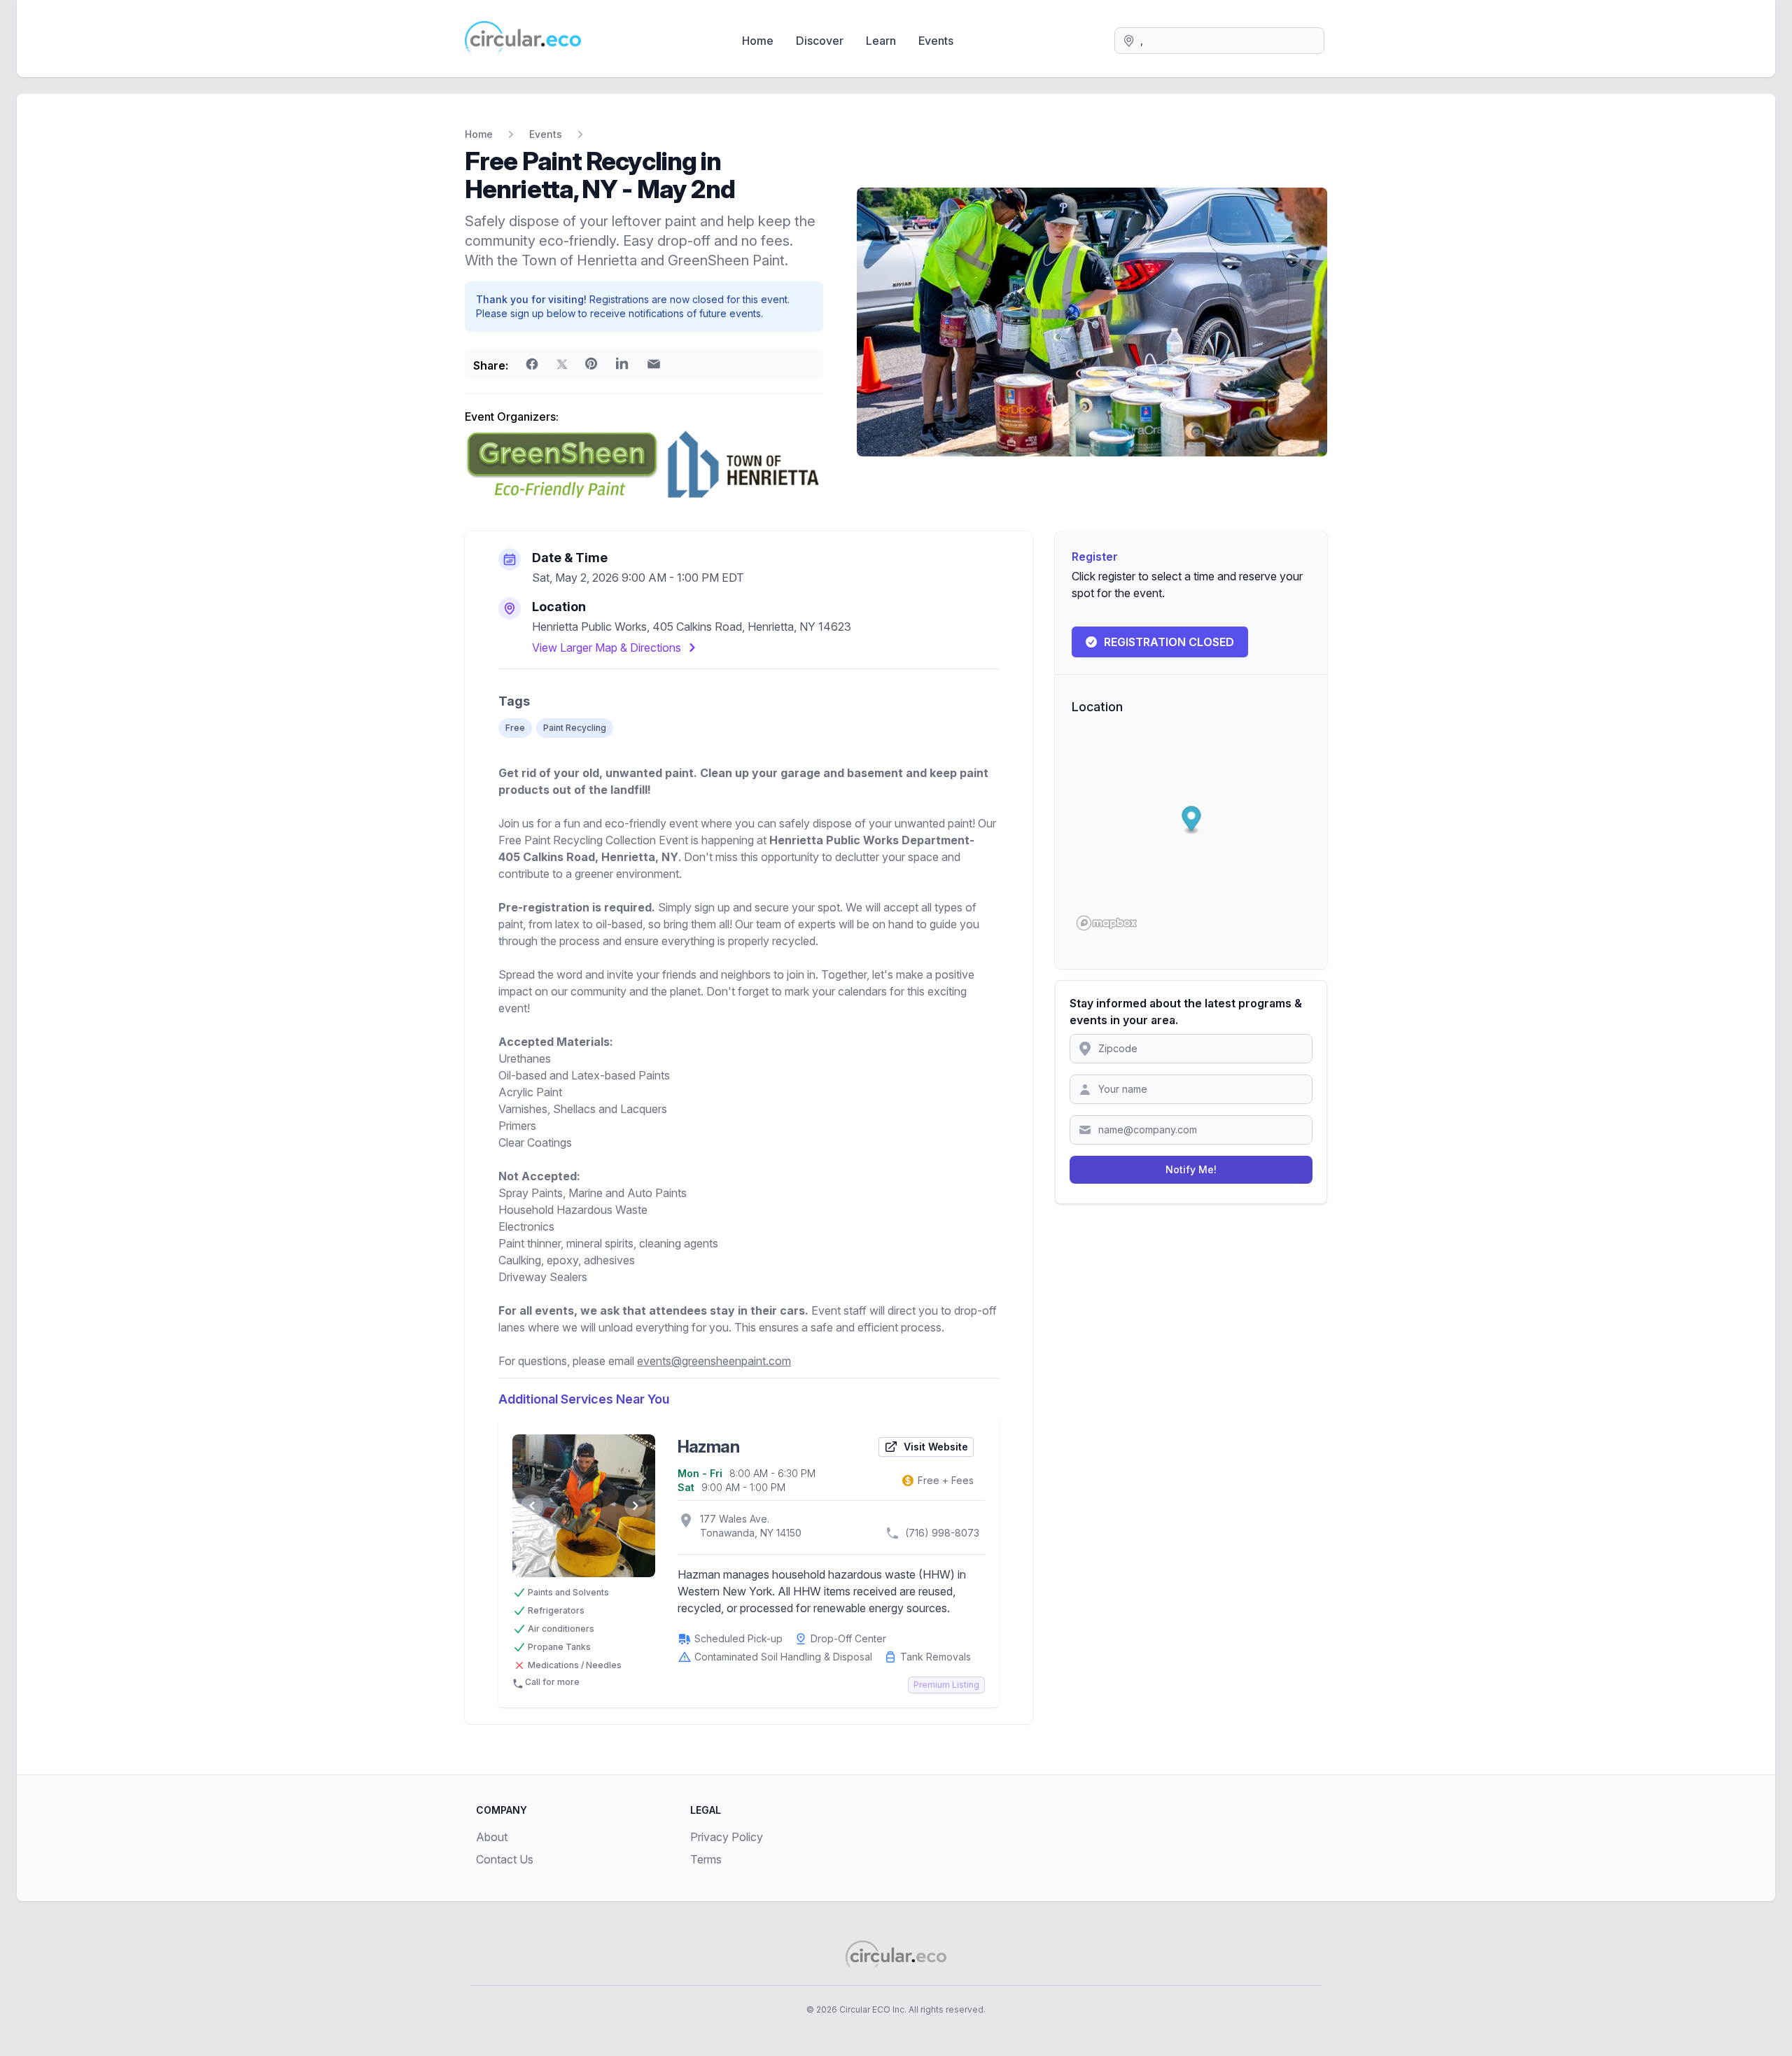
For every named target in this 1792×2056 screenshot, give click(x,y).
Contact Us (505, 1859)
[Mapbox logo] (1107, 923)
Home (758, 41)
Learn (881, 41)
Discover (820, 41)
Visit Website (936, 1447)
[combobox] (1219, 41)
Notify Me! (1191, 1169)
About (492, 1837)
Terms (706, 1859)
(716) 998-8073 (942, 1533)
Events (936, 41)
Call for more (552, 1682)
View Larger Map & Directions (607, 648)
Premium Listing (946, 1685)
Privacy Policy (727, 1837)
